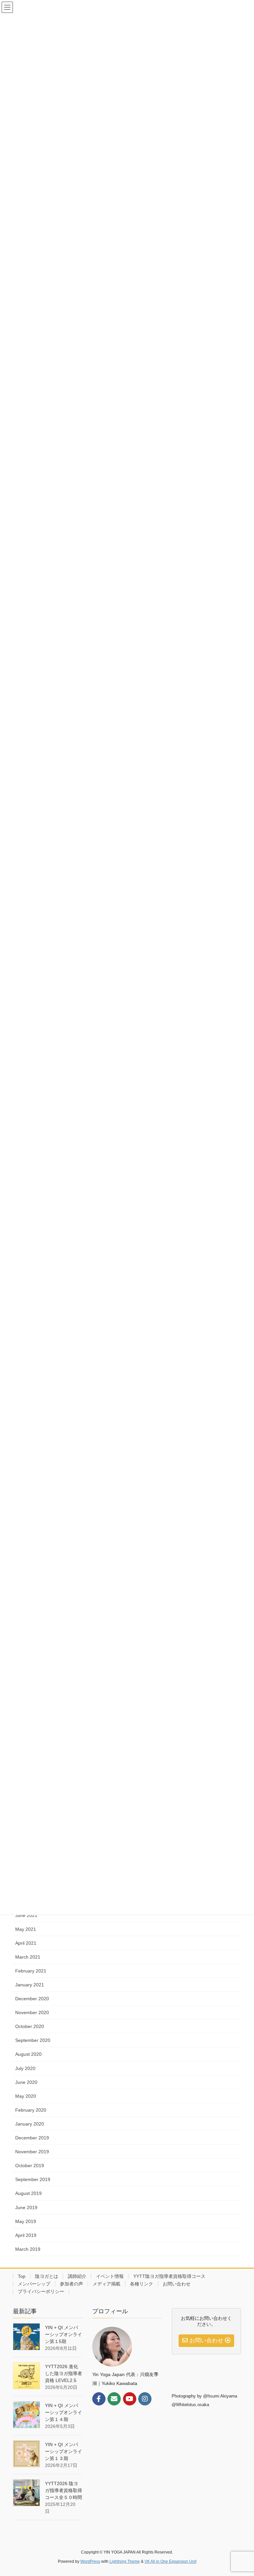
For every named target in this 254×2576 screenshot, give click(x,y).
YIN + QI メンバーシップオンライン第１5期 (63, 2334)
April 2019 (26, 2235)
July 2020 (25, 2068)
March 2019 (28, 2249)
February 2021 (31, 1971)
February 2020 (31, 2110)
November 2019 (32, 2152)
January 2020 (30, 2124)
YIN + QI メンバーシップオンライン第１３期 (63, 2451)
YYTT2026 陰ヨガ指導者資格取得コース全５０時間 (63, 2490)
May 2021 (26, 1929)
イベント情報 (110, 2276)
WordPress (90, 2561)
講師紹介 (77, 2276)
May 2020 (26, 2096)
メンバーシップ (34, 2284)
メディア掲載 (106, 2284)
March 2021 (28, 1957)
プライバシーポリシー (41, 2291)
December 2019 (32, 2138)
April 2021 (26, 1943)
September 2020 (33, 2040)
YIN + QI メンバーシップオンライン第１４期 (63, 2412)
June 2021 (26, 1915)
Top (22, 2276)
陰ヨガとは (47, 2276)
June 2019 (26, 2207)
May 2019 (26, 2221)
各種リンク (142, 2284)
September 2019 (33, 2179)
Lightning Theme (125, 2561)
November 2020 (32, 2012)
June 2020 (26, 2082)
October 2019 (30, 2166)
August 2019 (28, 2193)
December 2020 (32, 1999)
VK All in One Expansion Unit (170, 2561)
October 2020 (30, 2026)
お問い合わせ (177, 2284)
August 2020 (28, 2054)
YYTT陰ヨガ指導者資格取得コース (169, 2276)
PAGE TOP (242, 2493)
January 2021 (30, 1985)
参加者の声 (71, 2284)
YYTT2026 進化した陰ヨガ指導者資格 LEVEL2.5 (63, 2373)
